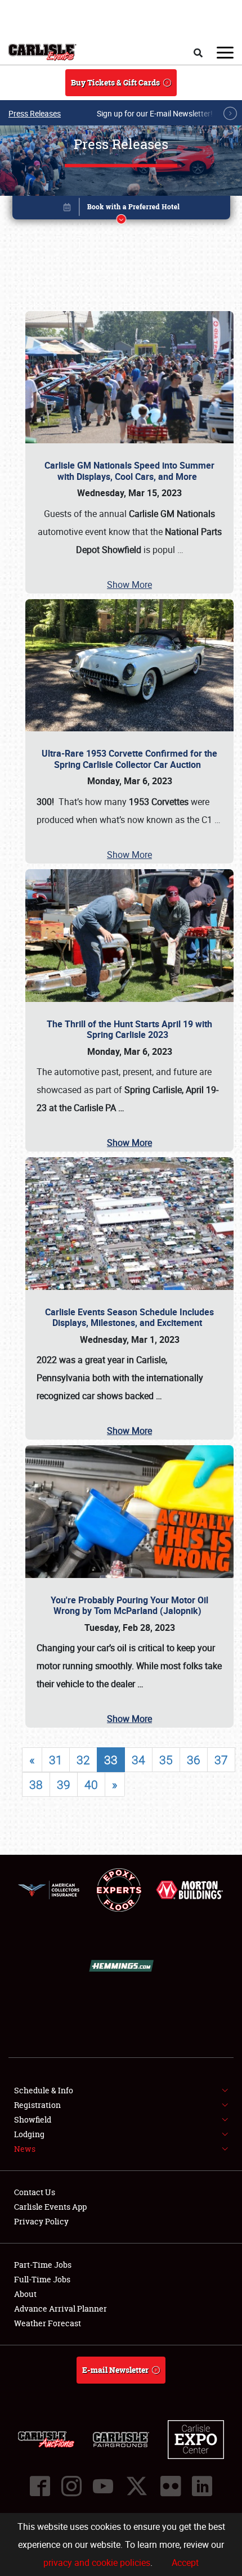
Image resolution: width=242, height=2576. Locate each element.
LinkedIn (202, 2486)
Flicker (171, 2486)
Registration (37, 2105)
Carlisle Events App (50, 2207)
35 (166, 1760)
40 (91, 1784)
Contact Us (35, 2192)
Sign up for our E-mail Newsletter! (155, 113)
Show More (129, 585)
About (25, 2294)
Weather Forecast (48, 2323)
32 (83, 1760)
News (25, 2149)
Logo (42, 52)
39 (64, 1784)
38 (36, 1784)
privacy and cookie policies (97, 2562)
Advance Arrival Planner (60, 2308)
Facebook (40, 2486)
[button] (121, 210)
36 (194, 1760)
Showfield (33, 2119)
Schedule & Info (44, 2090)
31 (56, 1760)
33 (111, 1760)
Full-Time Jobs (42, 2279)
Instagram (71, 2486)
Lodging (29, 2134)
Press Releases (35, 113)
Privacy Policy (41, 2221)
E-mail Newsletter (115, 2370)
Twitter (137, 2486)
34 (138, 1760)
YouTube (103, 2486)
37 (221, 1760)
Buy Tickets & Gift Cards (115, 82)
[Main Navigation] (225, 52)
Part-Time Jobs (43, 2265)
